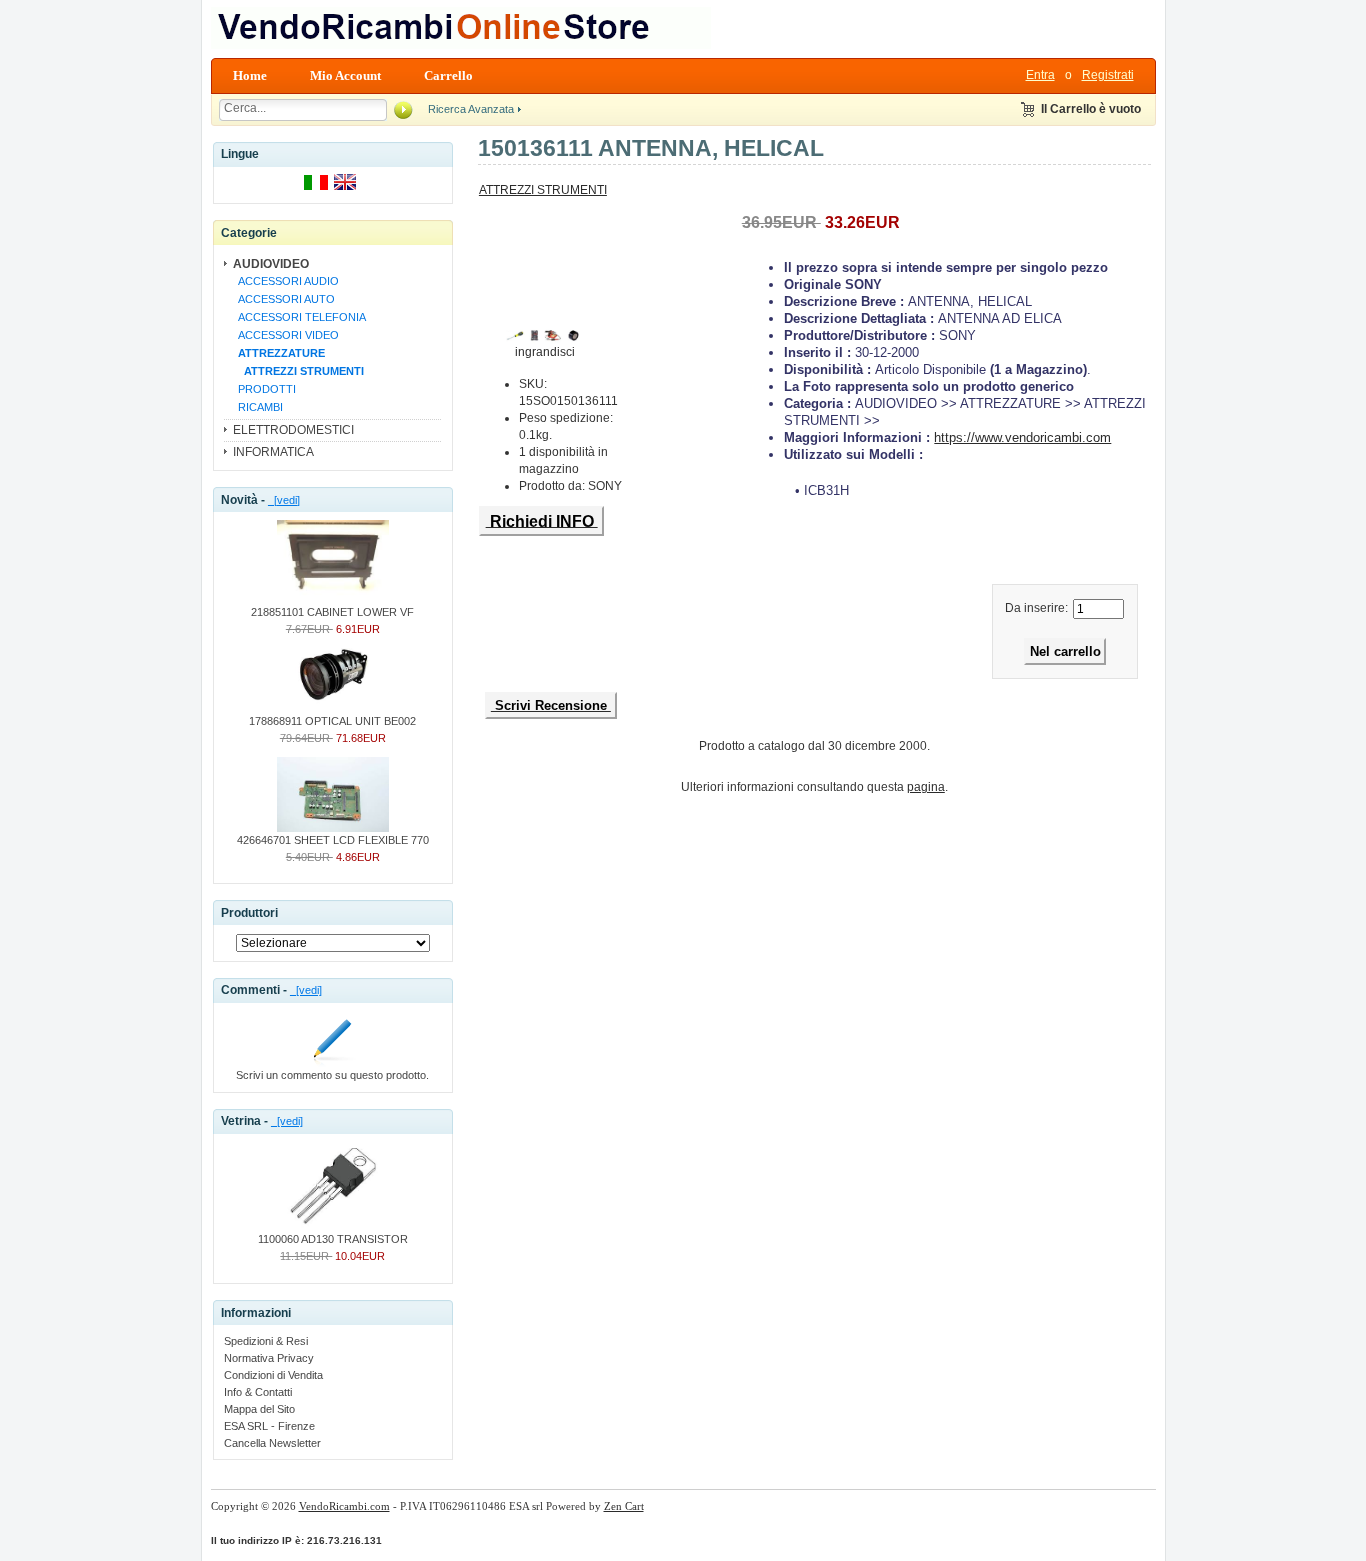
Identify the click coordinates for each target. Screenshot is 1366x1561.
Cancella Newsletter (272, 1443)
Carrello (448, 75)
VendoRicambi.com (344, 1506)
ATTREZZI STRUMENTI (543, 190)
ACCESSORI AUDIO (285, 281)
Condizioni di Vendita (273, 1375)
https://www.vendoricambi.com (1022, 437)
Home (250, 75)
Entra (1040, 75)
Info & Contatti (258, 1392)
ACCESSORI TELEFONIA (299, 317)
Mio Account (345, 75)
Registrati (1108, 75)
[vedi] (284, 500)
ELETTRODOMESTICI (293, 430)
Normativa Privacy (269, 1358)
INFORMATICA (273, 452)
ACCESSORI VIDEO (285, 335)
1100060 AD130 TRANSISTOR (333, 1239)
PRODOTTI (264, 389)
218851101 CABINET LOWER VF (332, 612)
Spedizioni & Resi (266, 1341)
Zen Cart (624, 1506)
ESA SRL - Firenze (269, 1426)
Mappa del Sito (259, 1409)
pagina (926, 787)
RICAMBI (257, 407)
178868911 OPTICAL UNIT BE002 (332, 721)
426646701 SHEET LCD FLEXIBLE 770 (333, 840)
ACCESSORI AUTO (283, 299)
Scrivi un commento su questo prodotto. (332, 1075)
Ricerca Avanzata (471, 109)
